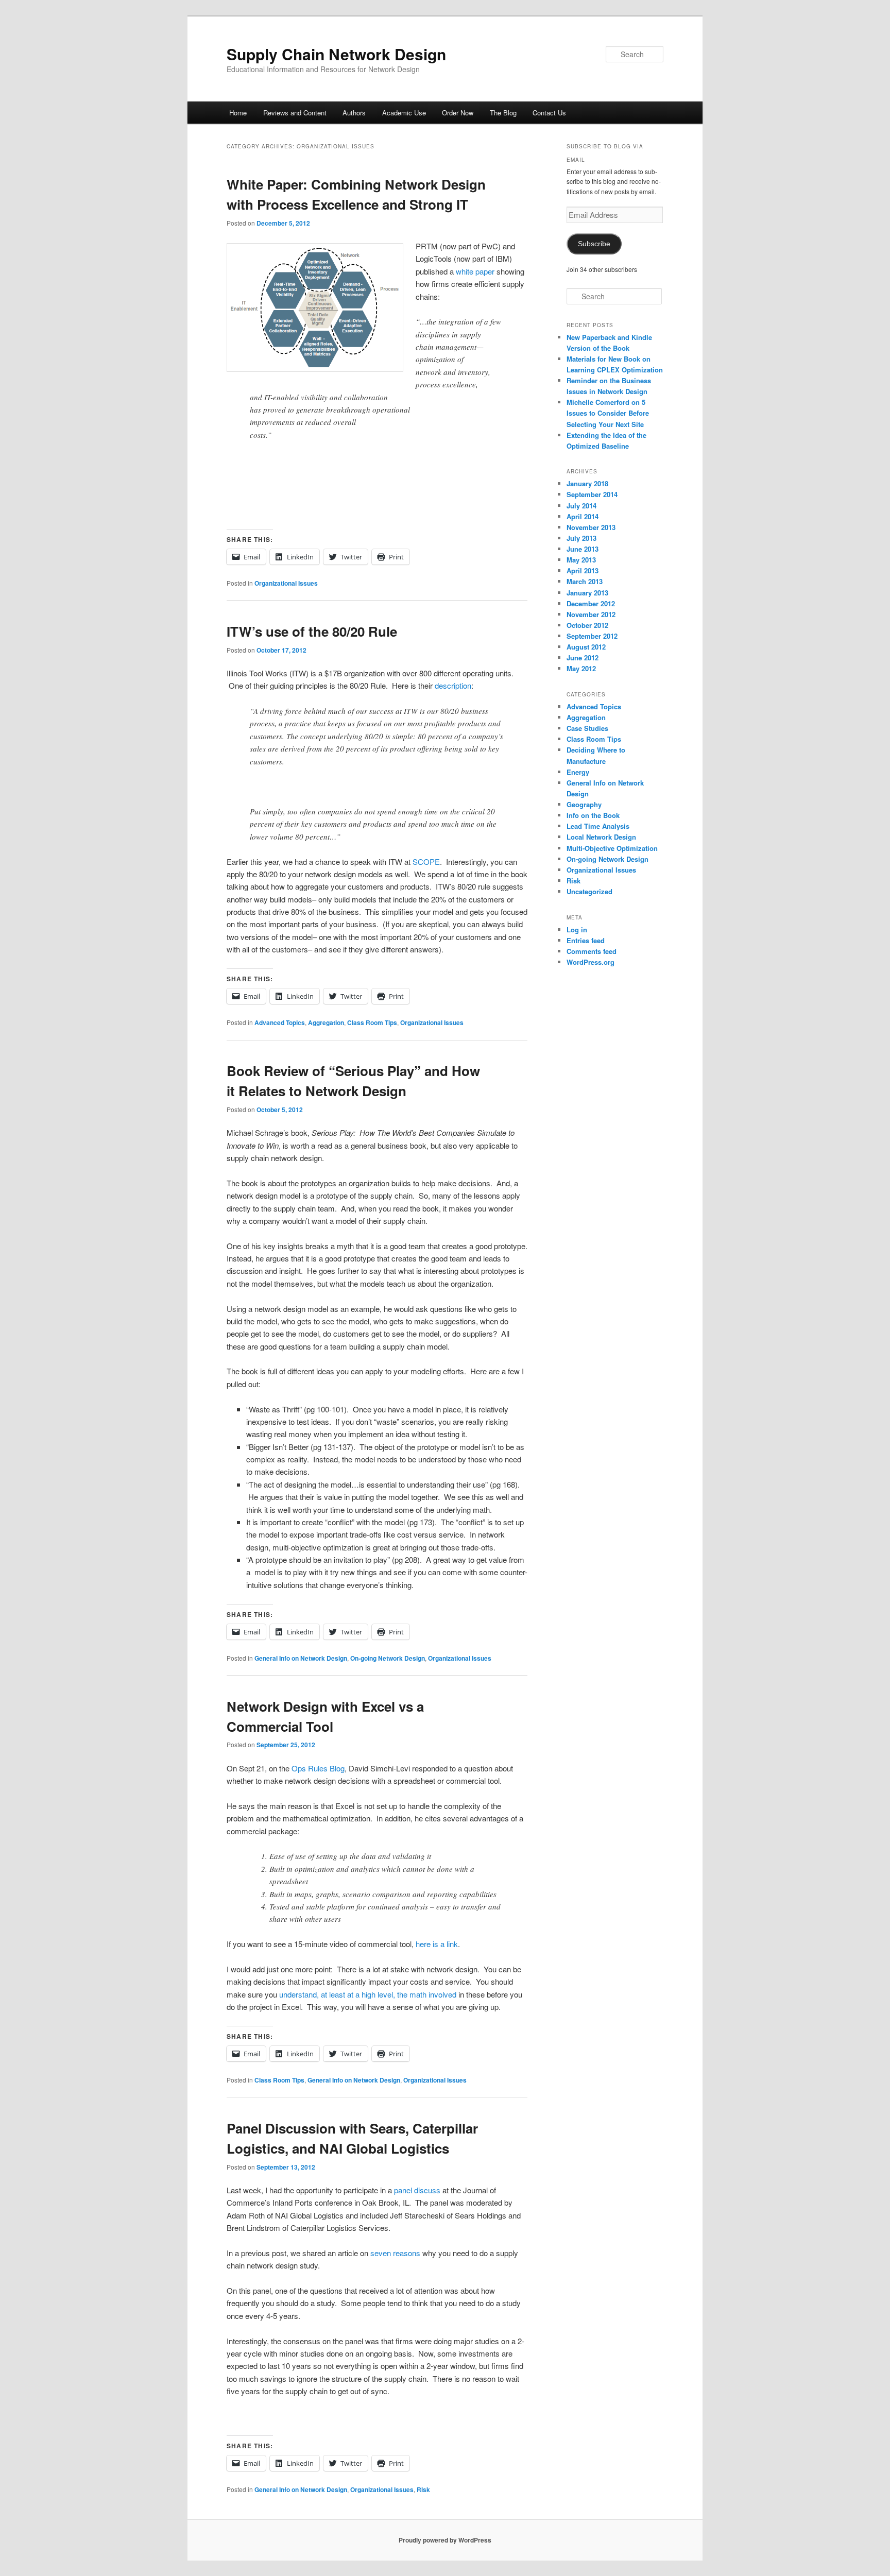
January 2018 (587, 483)
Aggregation (326, 1022)
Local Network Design (601, 837)
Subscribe (594, 244)
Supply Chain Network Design (336, 54)
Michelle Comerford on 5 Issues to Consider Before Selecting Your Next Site (608, 413)
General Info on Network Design (301, 1658)
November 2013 (591, 527)
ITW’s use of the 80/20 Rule (312, 631)
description (453, 685)
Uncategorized (589, 891)
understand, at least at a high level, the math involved (367, 1994)
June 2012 (583, 658)
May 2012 (581, 668)
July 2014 (581, 506)
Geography (584, 804)
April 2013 (583, 570)
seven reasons (395, 2253)
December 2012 (591, 603)
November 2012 (591, 614)
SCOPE (426, 861)
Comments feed (592, 951)
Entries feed (586, 940)
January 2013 (587, 593)
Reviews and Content (295, 113)
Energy (578, 772)
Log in (577, 929)
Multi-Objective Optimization (612, 848)
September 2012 (592, 636)
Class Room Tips (372, 1022)
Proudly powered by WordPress (445, 2540)
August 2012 (586, 647)
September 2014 (592, 494)
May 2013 (581, 560)
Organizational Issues (286, 583)
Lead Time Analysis (598, 826)
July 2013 (581, 538)
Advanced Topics (280, 1022)
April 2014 (583, 516)
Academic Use (404, 113)
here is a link (437, 1944)
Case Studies (587, 728)
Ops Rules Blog (317, 1768)
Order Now (458, 113)
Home (238, 113)
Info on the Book (593, 815)
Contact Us (549, 113)
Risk (423, 2489)
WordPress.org (591, 962)
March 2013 (585, 581)
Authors (354, 113)
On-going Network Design (388, 1658)
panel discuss (417, 2190)
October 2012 (587, 625)
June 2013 (583, 549)
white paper (475, 271)
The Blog (503, 113)
